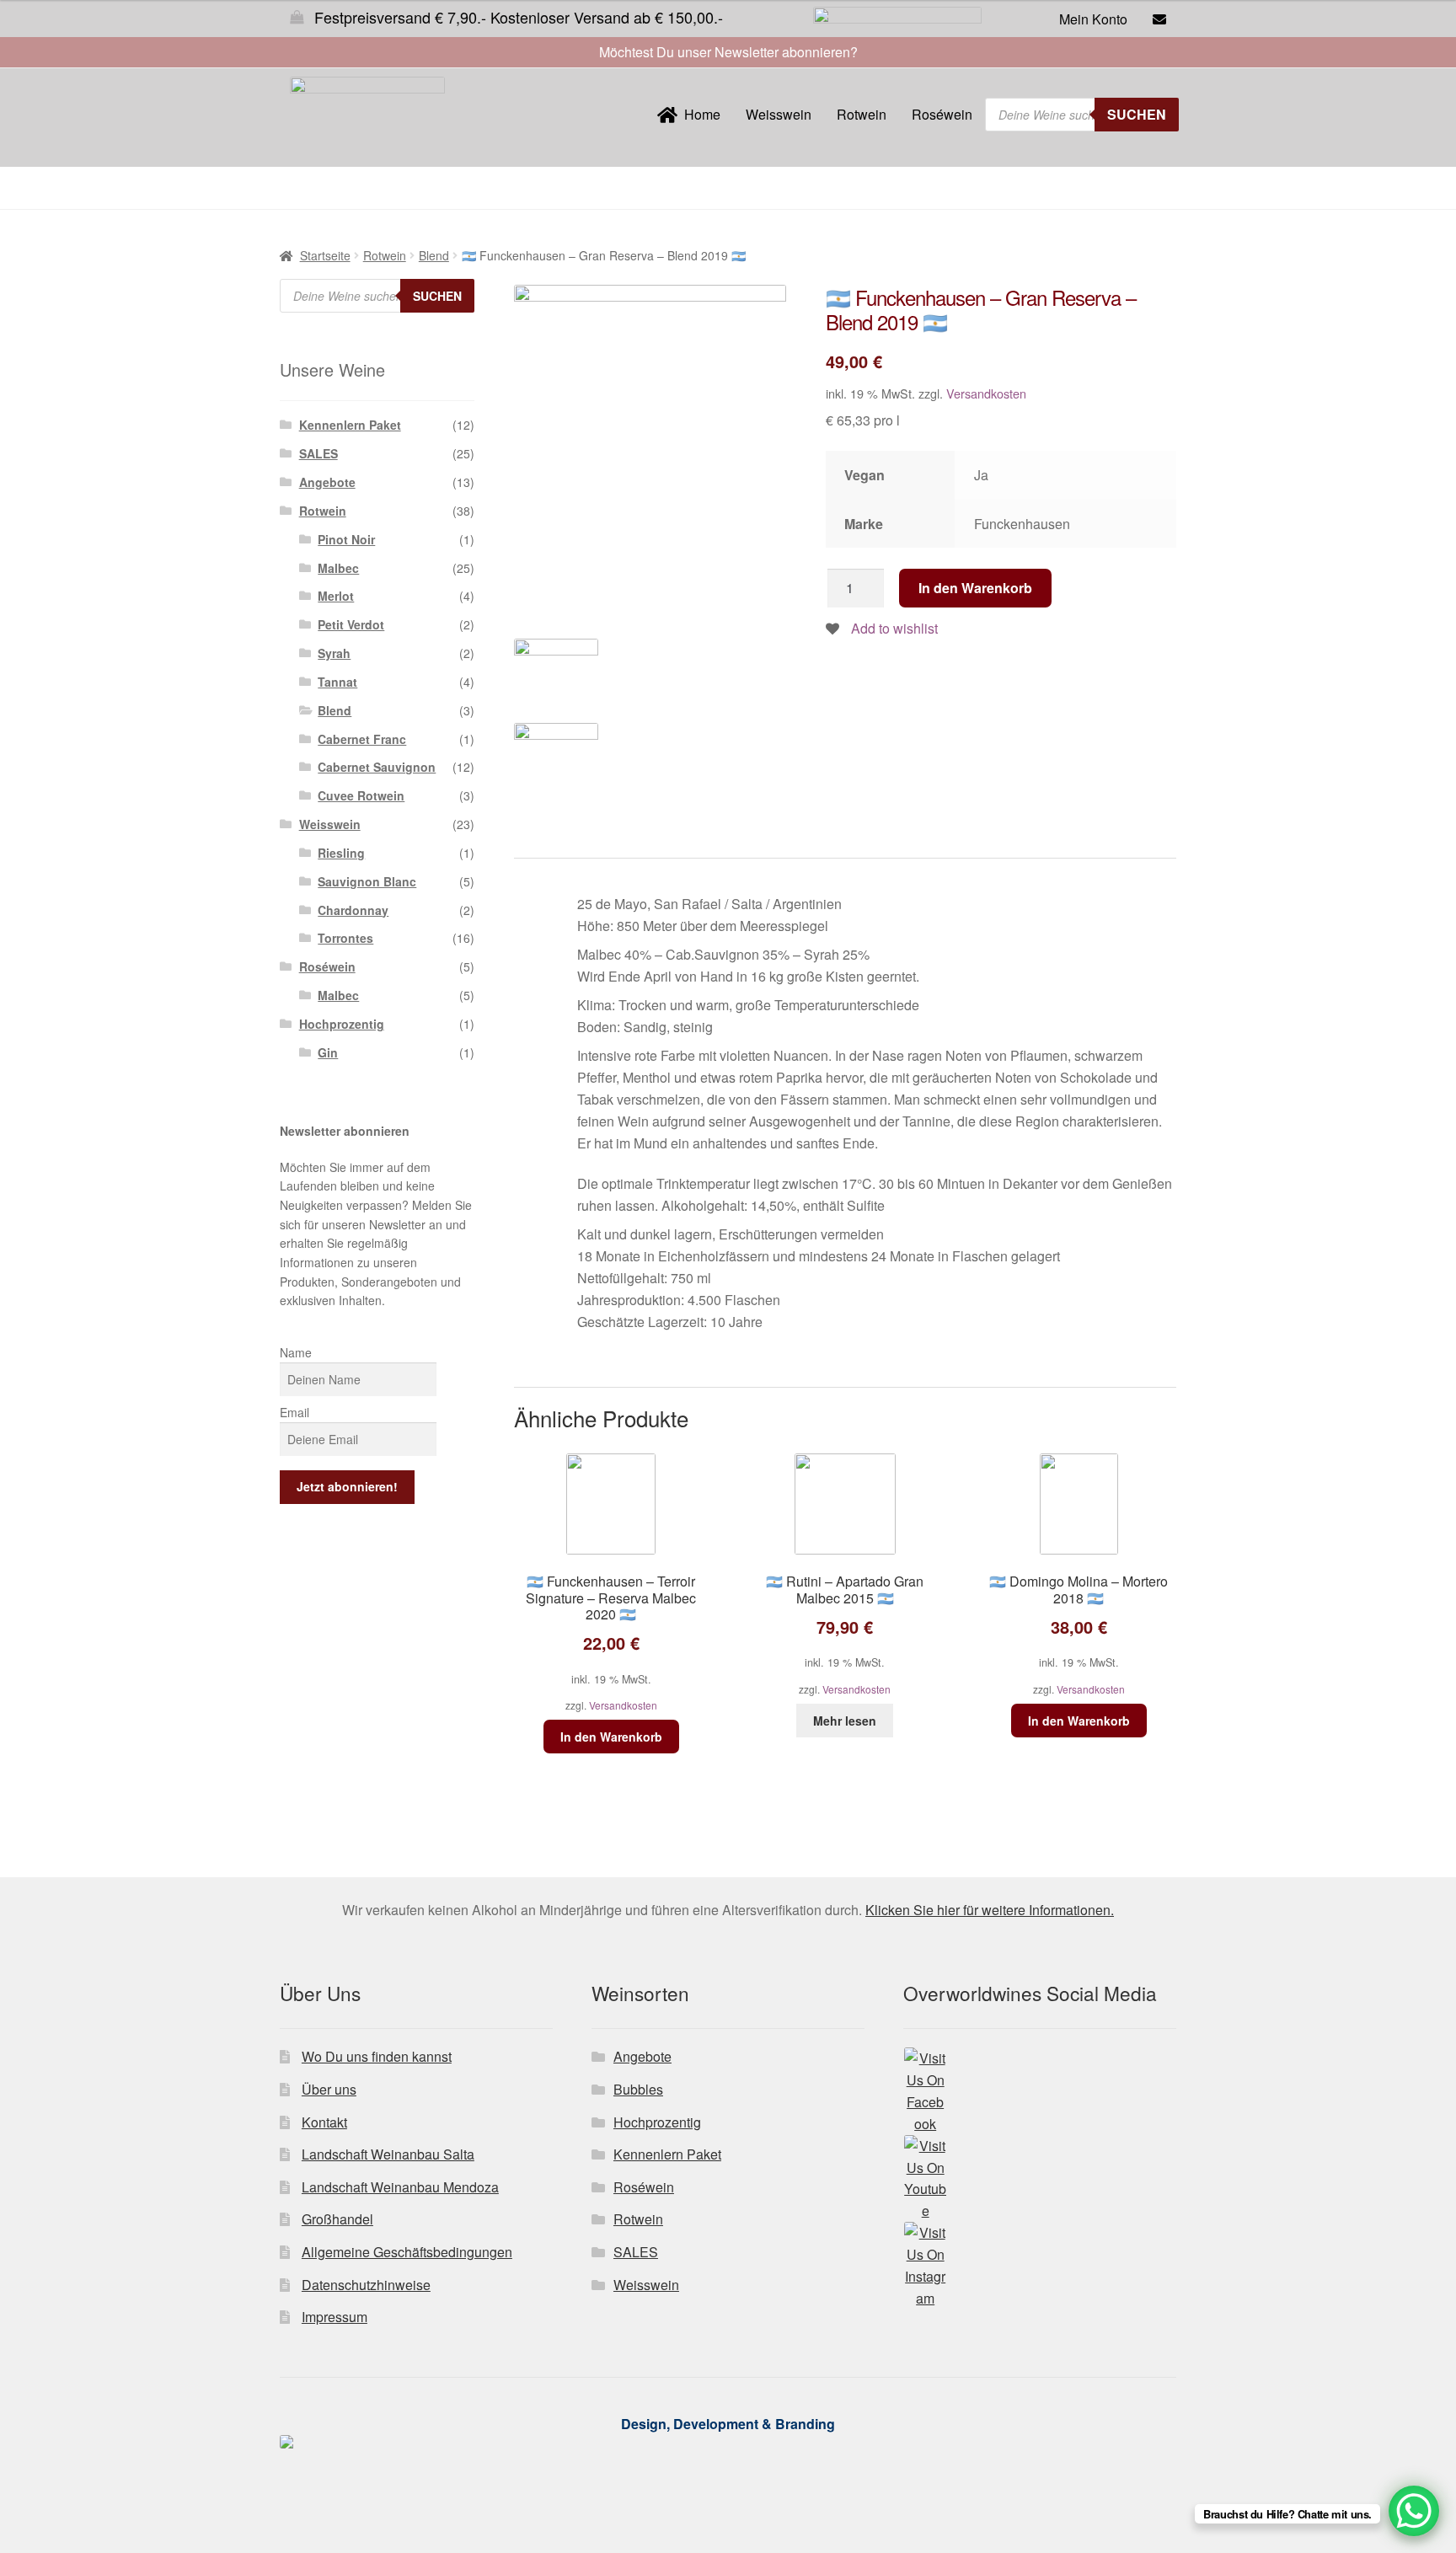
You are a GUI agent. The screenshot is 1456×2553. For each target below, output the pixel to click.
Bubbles (638, 2089)
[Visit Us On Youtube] (1040, 2179)
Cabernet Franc (362, 739)
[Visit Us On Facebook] (1040, 2091)
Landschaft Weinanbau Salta (388, 2154)
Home (699, 114)
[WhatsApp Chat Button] (1414, 2511)
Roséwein (942, 114)
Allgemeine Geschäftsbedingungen (407, 2252)
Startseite (325, 255)
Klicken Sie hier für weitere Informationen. (990, 1910)
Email (294, 1412)
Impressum (335, 2317)
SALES (318, 453)
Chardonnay (353, 910)
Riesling (341, 853)
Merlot (336, 596)
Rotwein (862, 114)
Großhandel (337, 2219)
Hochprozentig (342, 1024)
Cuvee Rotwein (361, 795)
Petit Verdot (351, 624)
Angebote (327, 482)
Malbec (338, 568)
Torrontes (345, 938)
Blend (434, 255)
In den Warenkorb (975, 588)
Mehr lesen (845, 1721)
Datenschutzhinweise (366, 2285)
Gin (328, 1052)
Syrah (334, 653)
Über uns (329, 2089)
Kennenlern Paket (350, 425)
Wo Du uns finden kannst (377, 2056)
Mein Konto (1093, 19)
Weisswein (779, 114)
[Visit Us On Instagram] (1040, 2266)
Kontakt (324, 2122)
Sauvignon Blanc (367, 881)
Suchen (1137, 114)
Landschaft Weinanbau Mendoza (400, 2187)
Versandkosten (986, 393)
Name (296, 1352)
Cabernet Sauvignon (377, 767)
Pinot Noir (346, 539)
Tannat (337, 682)
